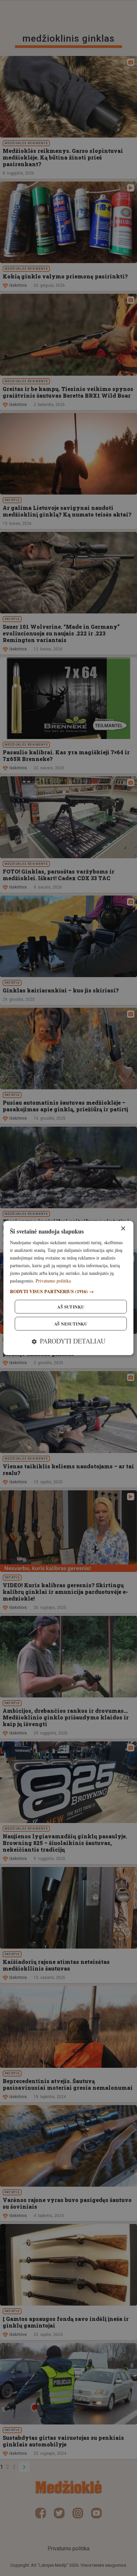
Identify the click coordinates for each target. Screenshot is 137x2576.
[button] (68, 1291)
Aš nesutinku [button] (71, 1324)
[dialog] (68, 1288)
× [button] (123, 1229)
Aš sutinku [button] (71, 1307)
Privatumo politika (53, 1281)
